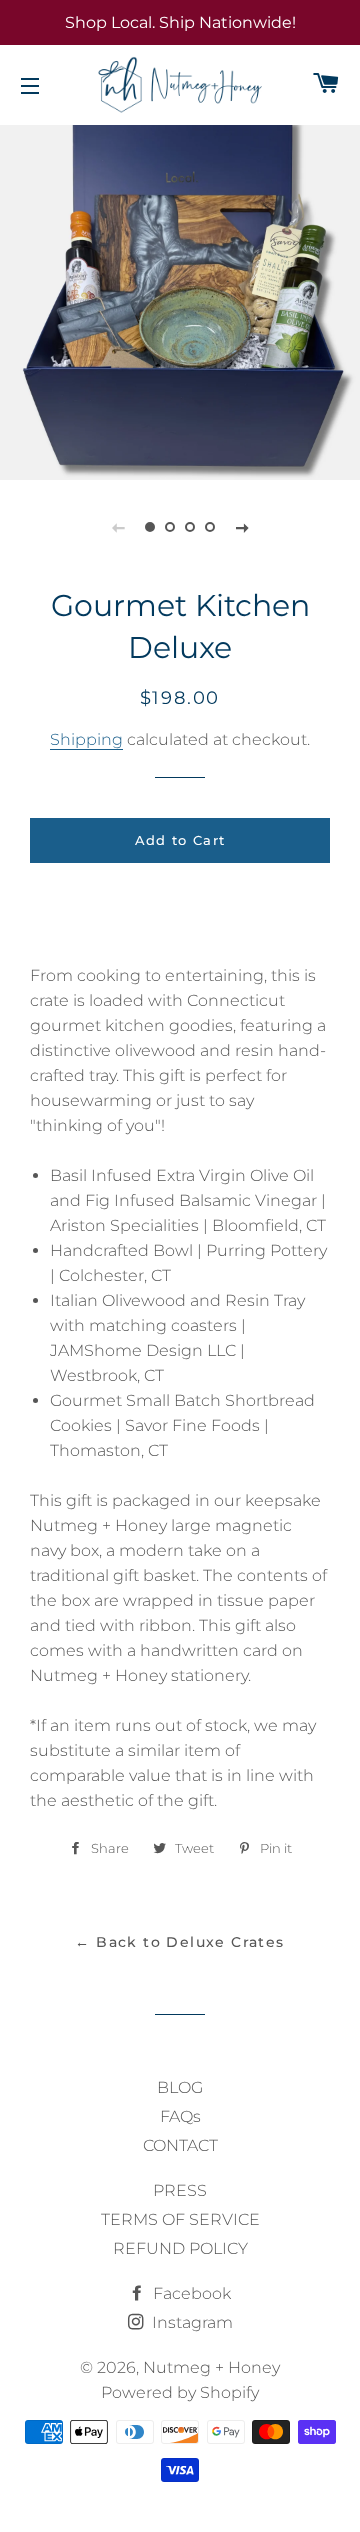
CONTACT (180, 2145)
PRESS (180, 2190)
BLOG (180, 2087)
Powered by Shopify (180, 2392)
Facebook (190, 2293)
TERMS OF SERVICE (180, 2219)
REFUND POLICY (180, 2248)
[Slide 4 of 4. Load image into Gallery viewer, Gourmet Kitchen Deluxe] (210, 527)
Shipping (86, 739)
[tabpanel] (180, 300)
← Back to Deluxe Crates (179, 1942)
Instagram (190, 2322)
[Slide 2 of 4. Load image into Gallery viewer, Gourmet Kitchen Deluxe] (170, 527)
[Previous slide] (118, 527)
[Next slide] (242, 527)
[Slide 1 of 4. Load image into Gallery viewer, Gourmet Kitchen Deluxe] (150, 527)
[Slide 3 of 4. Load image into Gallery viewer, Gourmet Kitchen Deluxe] (190, 527)
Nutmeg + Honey (211, 2367)
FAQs (180, 2116)
